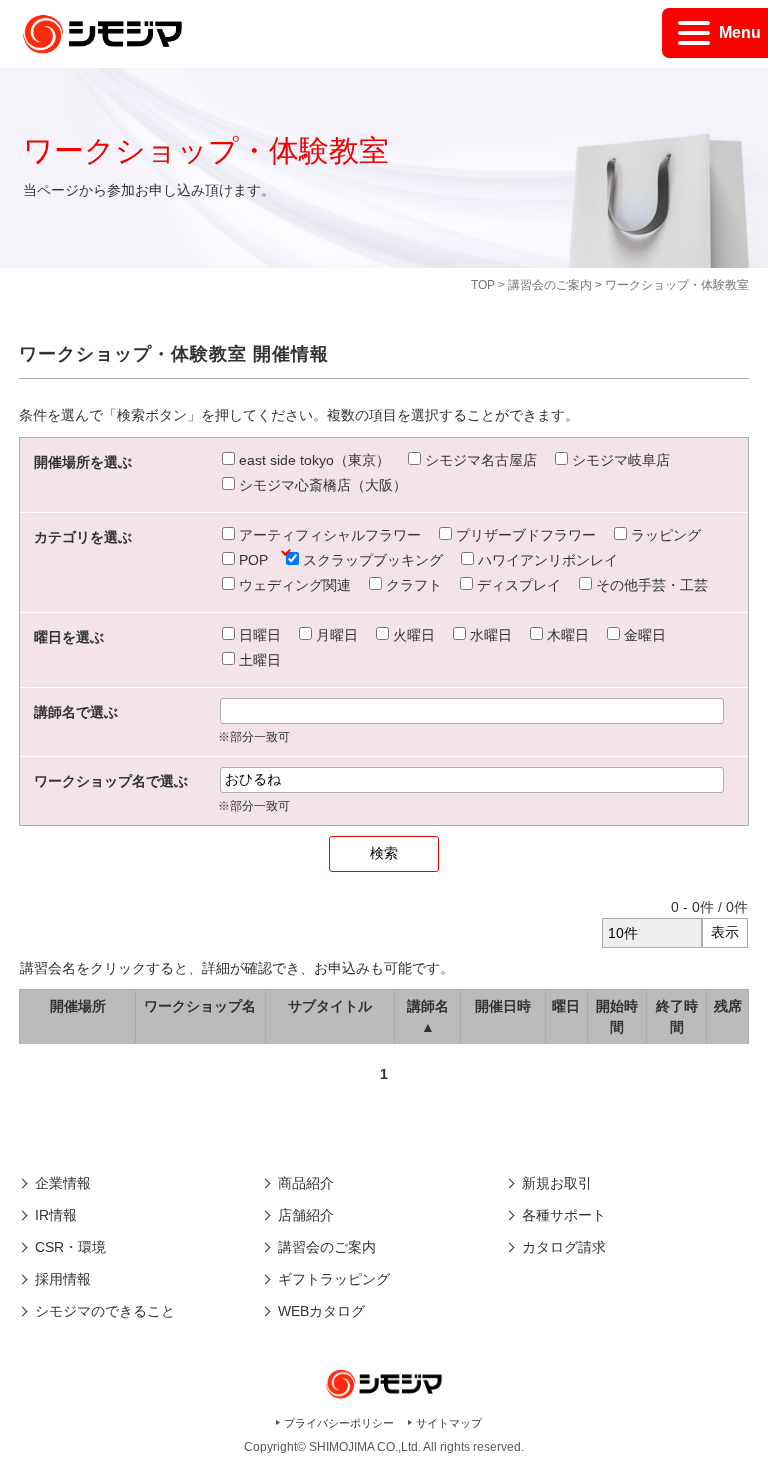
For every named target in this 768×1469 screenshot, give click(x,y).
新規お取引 (557, 1183)
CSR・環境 (70, 1247)
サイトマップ (449, 1423)
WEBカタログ (321, 1311)
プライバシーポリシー (339, 1423)
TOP (483, 285)
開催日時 (503, 1006)
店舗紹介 (306, 1215)
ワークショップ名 (200, 1006)
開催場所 (78, 1006)
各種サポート (564, 1215)
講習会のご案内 (550, 285)
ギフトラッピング (334, 1279)
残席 (728, 1006)
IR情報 (56, 1215)
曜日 (566, 1006)
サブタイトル (330, 1006)
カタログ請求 (564, 1247)
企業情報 (63, 1183)
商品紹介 (306, 1183)
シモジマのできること (105, 1311)
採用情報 (63, 1279)
